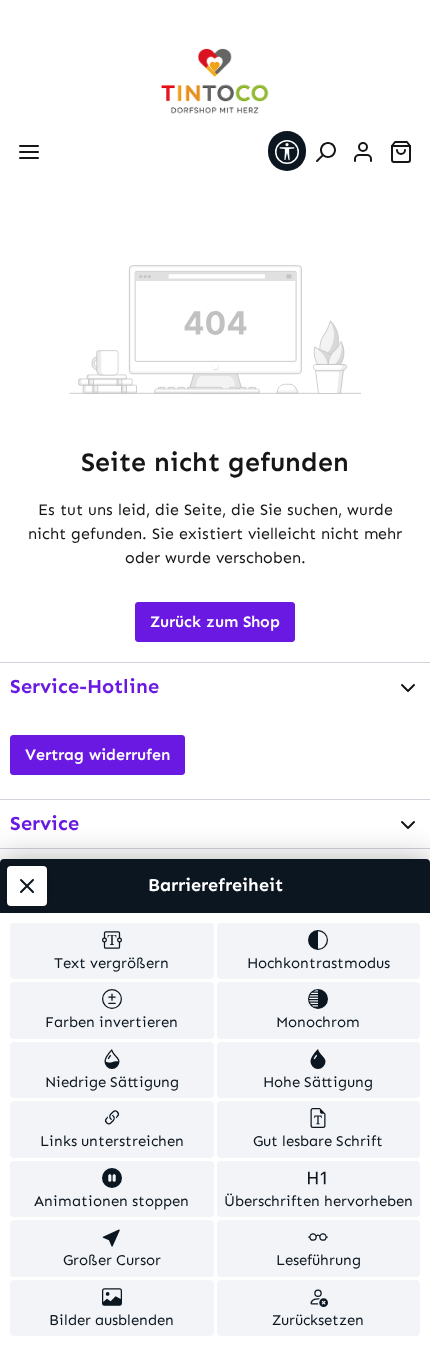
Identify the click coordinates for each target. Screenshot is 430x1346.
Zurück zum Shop (215, 621)
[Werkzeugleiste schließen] (27, 886)
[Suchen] (325, 152)
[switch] (112, 951)
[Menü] (29, 152)
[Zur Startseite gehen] (215, 81)
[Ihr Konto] (363, 152)
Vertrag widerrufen (97, 754)
